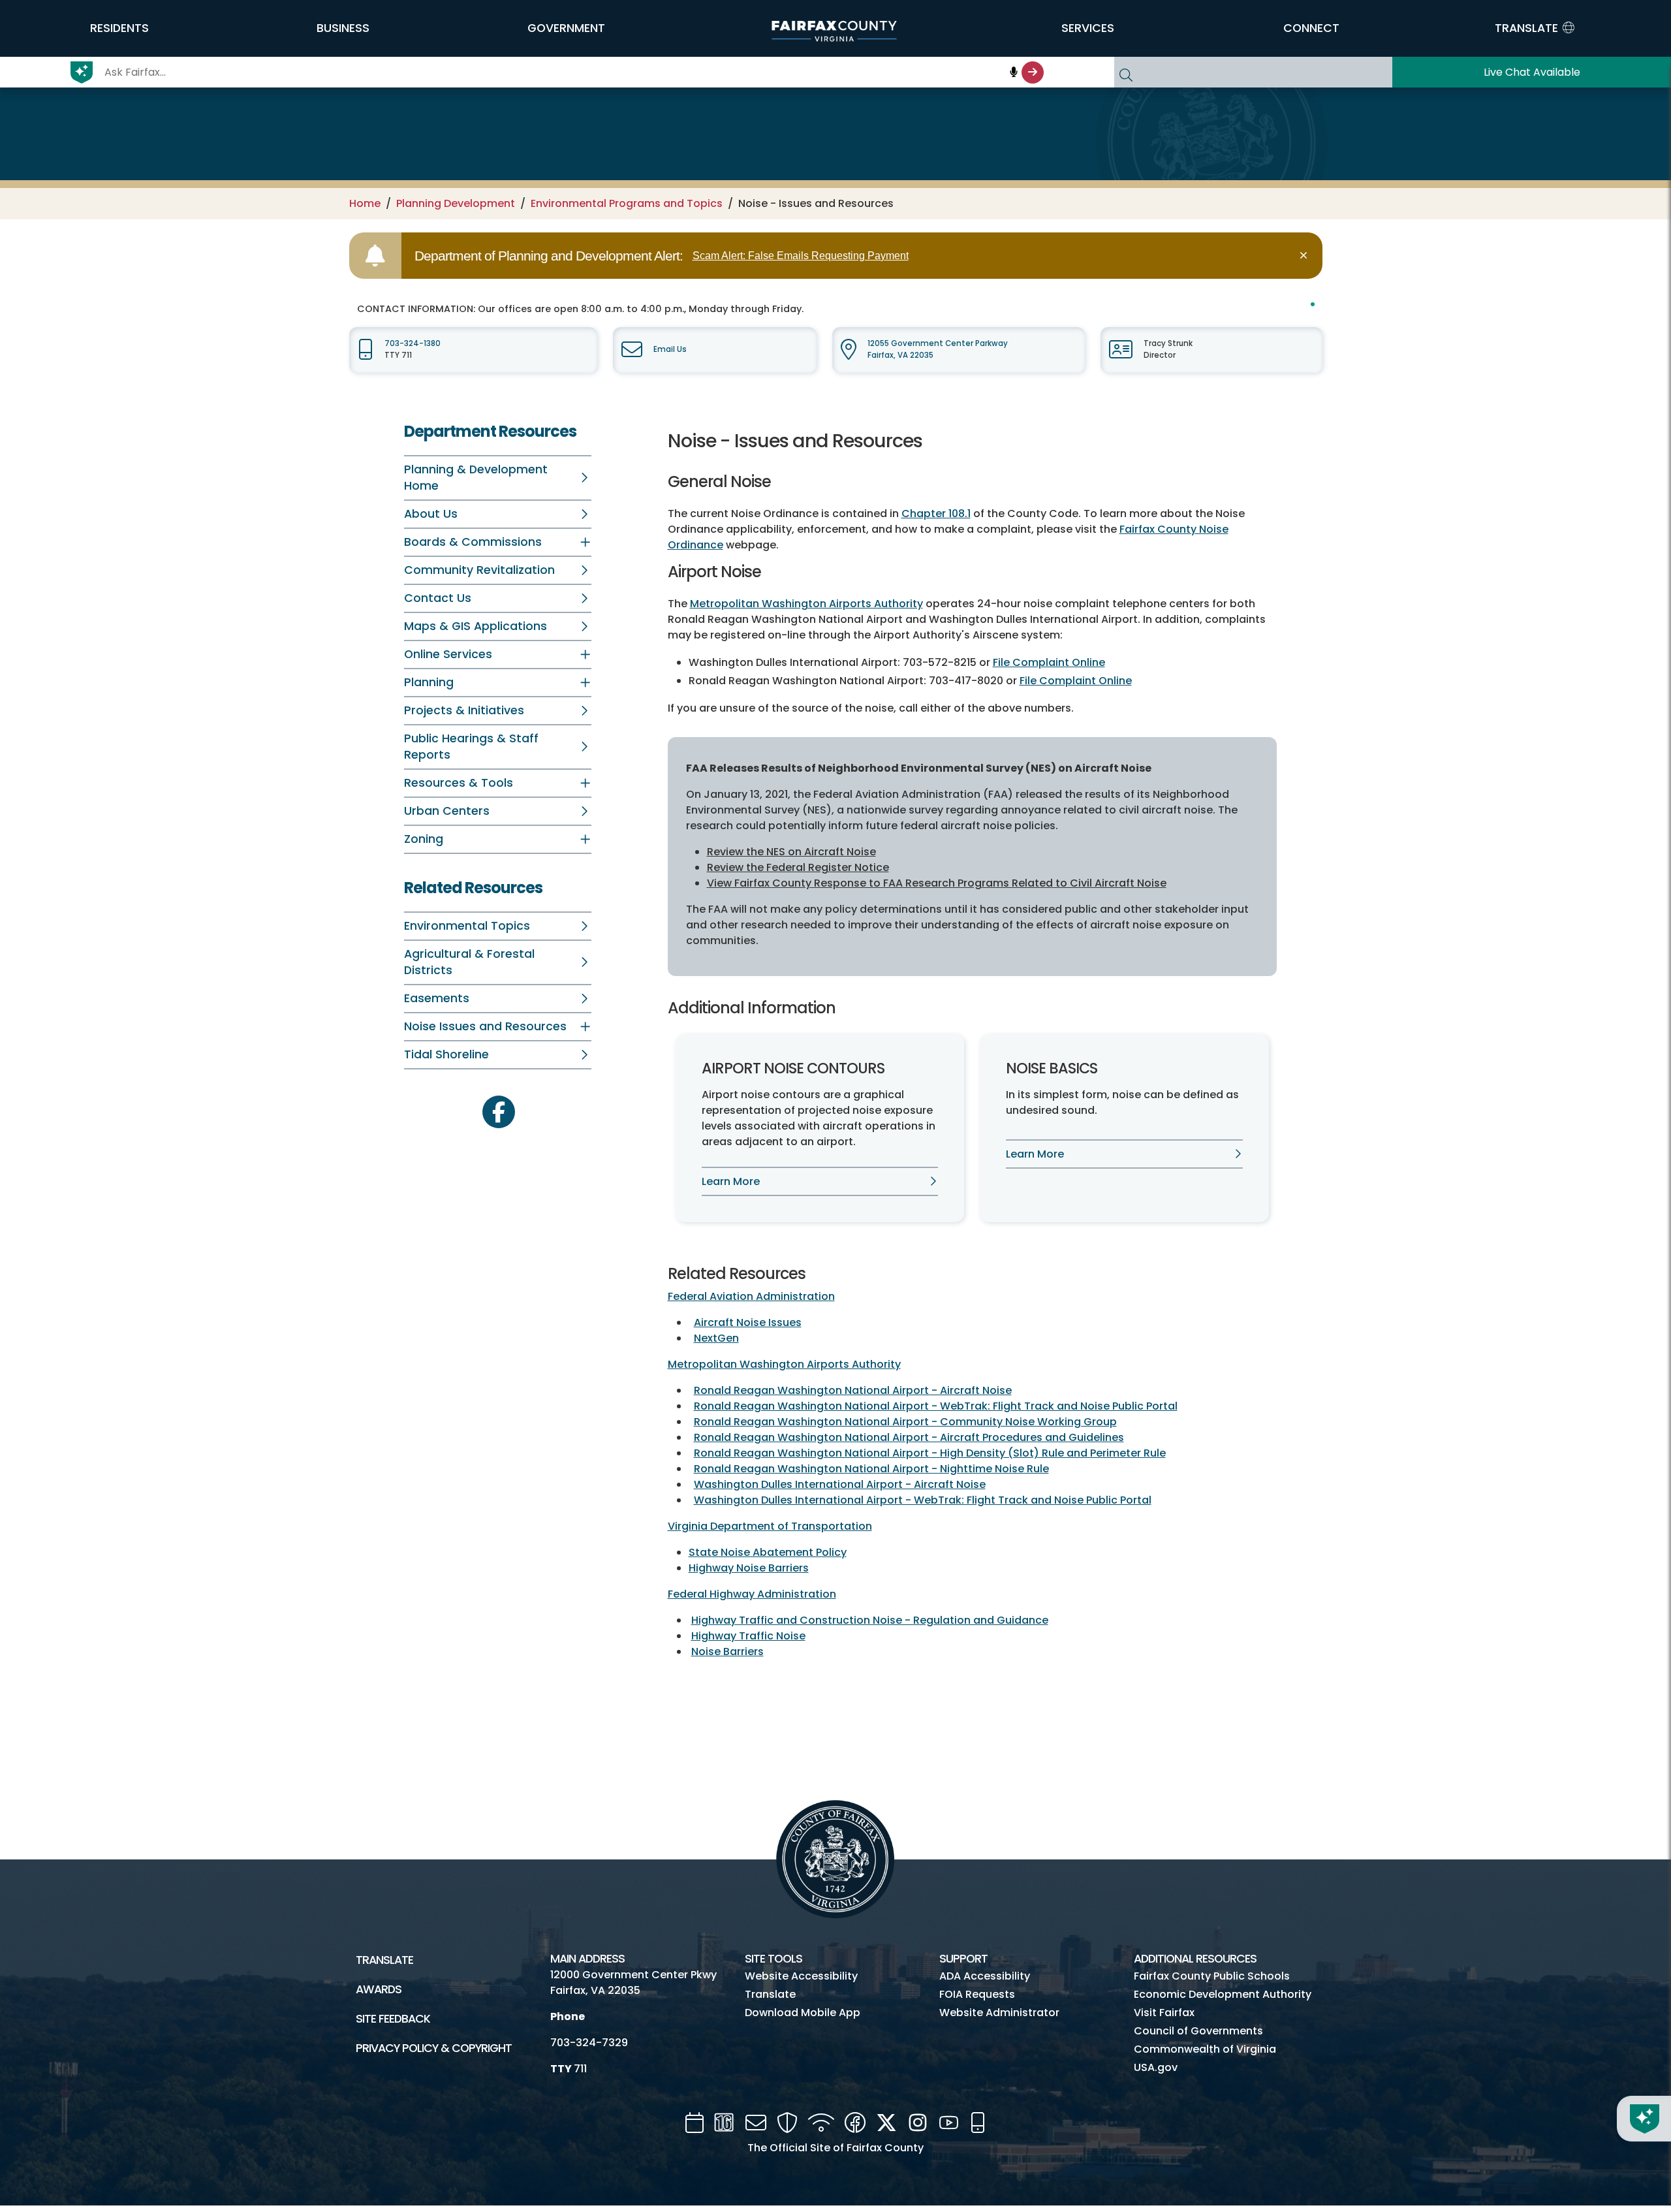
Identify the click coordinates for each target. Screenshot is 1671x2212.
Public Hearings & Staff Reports (471, 747)
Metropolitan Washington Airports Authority (806, 604)
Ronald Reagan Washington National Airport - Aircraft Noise (853, 1390)
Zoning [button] (424, 839)
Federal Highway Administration (752, 1594)
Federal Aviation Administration (751, 1296)
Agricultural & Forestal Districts (469, 962)
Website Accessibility (801, 1976)
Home (365, 203)
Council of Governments (1198, 2031)
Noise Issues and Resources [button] (485, 1026)
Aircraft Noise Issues (748, 1322)
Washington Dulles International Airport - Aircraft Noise (840, 1484)
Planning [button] (429, 682)
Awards (379, 1989)
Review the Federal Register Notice (798, 867)
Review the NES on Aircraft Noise (791, 852)
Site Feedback (393, 2019)
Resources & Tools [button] (459, 783)
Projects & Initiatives (464, 710)
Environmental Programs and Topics (627, 203)
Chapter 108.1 (936, 513)
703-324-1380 (413, 343)
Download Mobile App (803, 2013)
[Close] (1306, 256)
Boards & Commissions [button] (473, 542)
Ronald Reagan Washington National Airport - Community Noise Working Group (905, 1422)
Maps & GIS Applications (476, 626)
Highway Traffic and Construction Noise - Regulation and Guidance (870, 1620)
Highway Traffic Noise (748, 1636)
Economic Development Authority (1223, 1994)
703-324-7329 (589, 2043)
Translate (384, 1960)
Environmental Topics (467, 926)
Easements (437, 998)
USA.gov (1156, 2067)
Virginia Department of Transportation (770, 1526)
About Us (431, 514)
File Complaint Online (1049, 662)
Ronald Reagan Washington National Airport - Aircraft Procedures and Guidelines (909, 1437)
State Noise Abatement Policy (768, 1552)
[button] (119, 28)
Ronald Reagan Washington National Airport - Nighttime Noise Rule (871, 1469)
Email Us (670, 349)
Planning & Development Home (476, 478)
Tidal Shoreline (446, 1054)
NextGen (716, 1338)
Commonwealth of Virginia (1205, 2049)
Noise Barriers (727, 1651)
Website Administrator (999, 2013)
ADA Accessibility (985, 1976)
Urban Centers (447, 811)
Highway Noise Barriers (749, 1568)
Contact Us (438, 598)
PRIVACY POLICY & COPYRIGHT (434, 2048)
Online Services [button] (448, 654)
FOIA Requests (977, 1994)
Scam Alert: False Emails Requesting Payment (801, 256)
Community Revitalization (479, 570)
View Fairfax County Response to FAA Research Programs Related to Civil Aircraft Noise (937, 883)
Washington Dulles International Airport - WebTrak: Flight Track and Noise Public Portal (923, 1500)
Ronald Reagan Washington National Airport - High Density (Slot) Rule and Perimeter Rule (930, 1453)
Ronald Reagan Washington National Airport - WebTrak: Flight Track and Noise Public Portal (936, 1406)
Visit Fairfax (1164, 2013)
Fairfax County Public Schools (1212, 1976)
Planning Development (456, 203)
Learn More (731, 1181)
